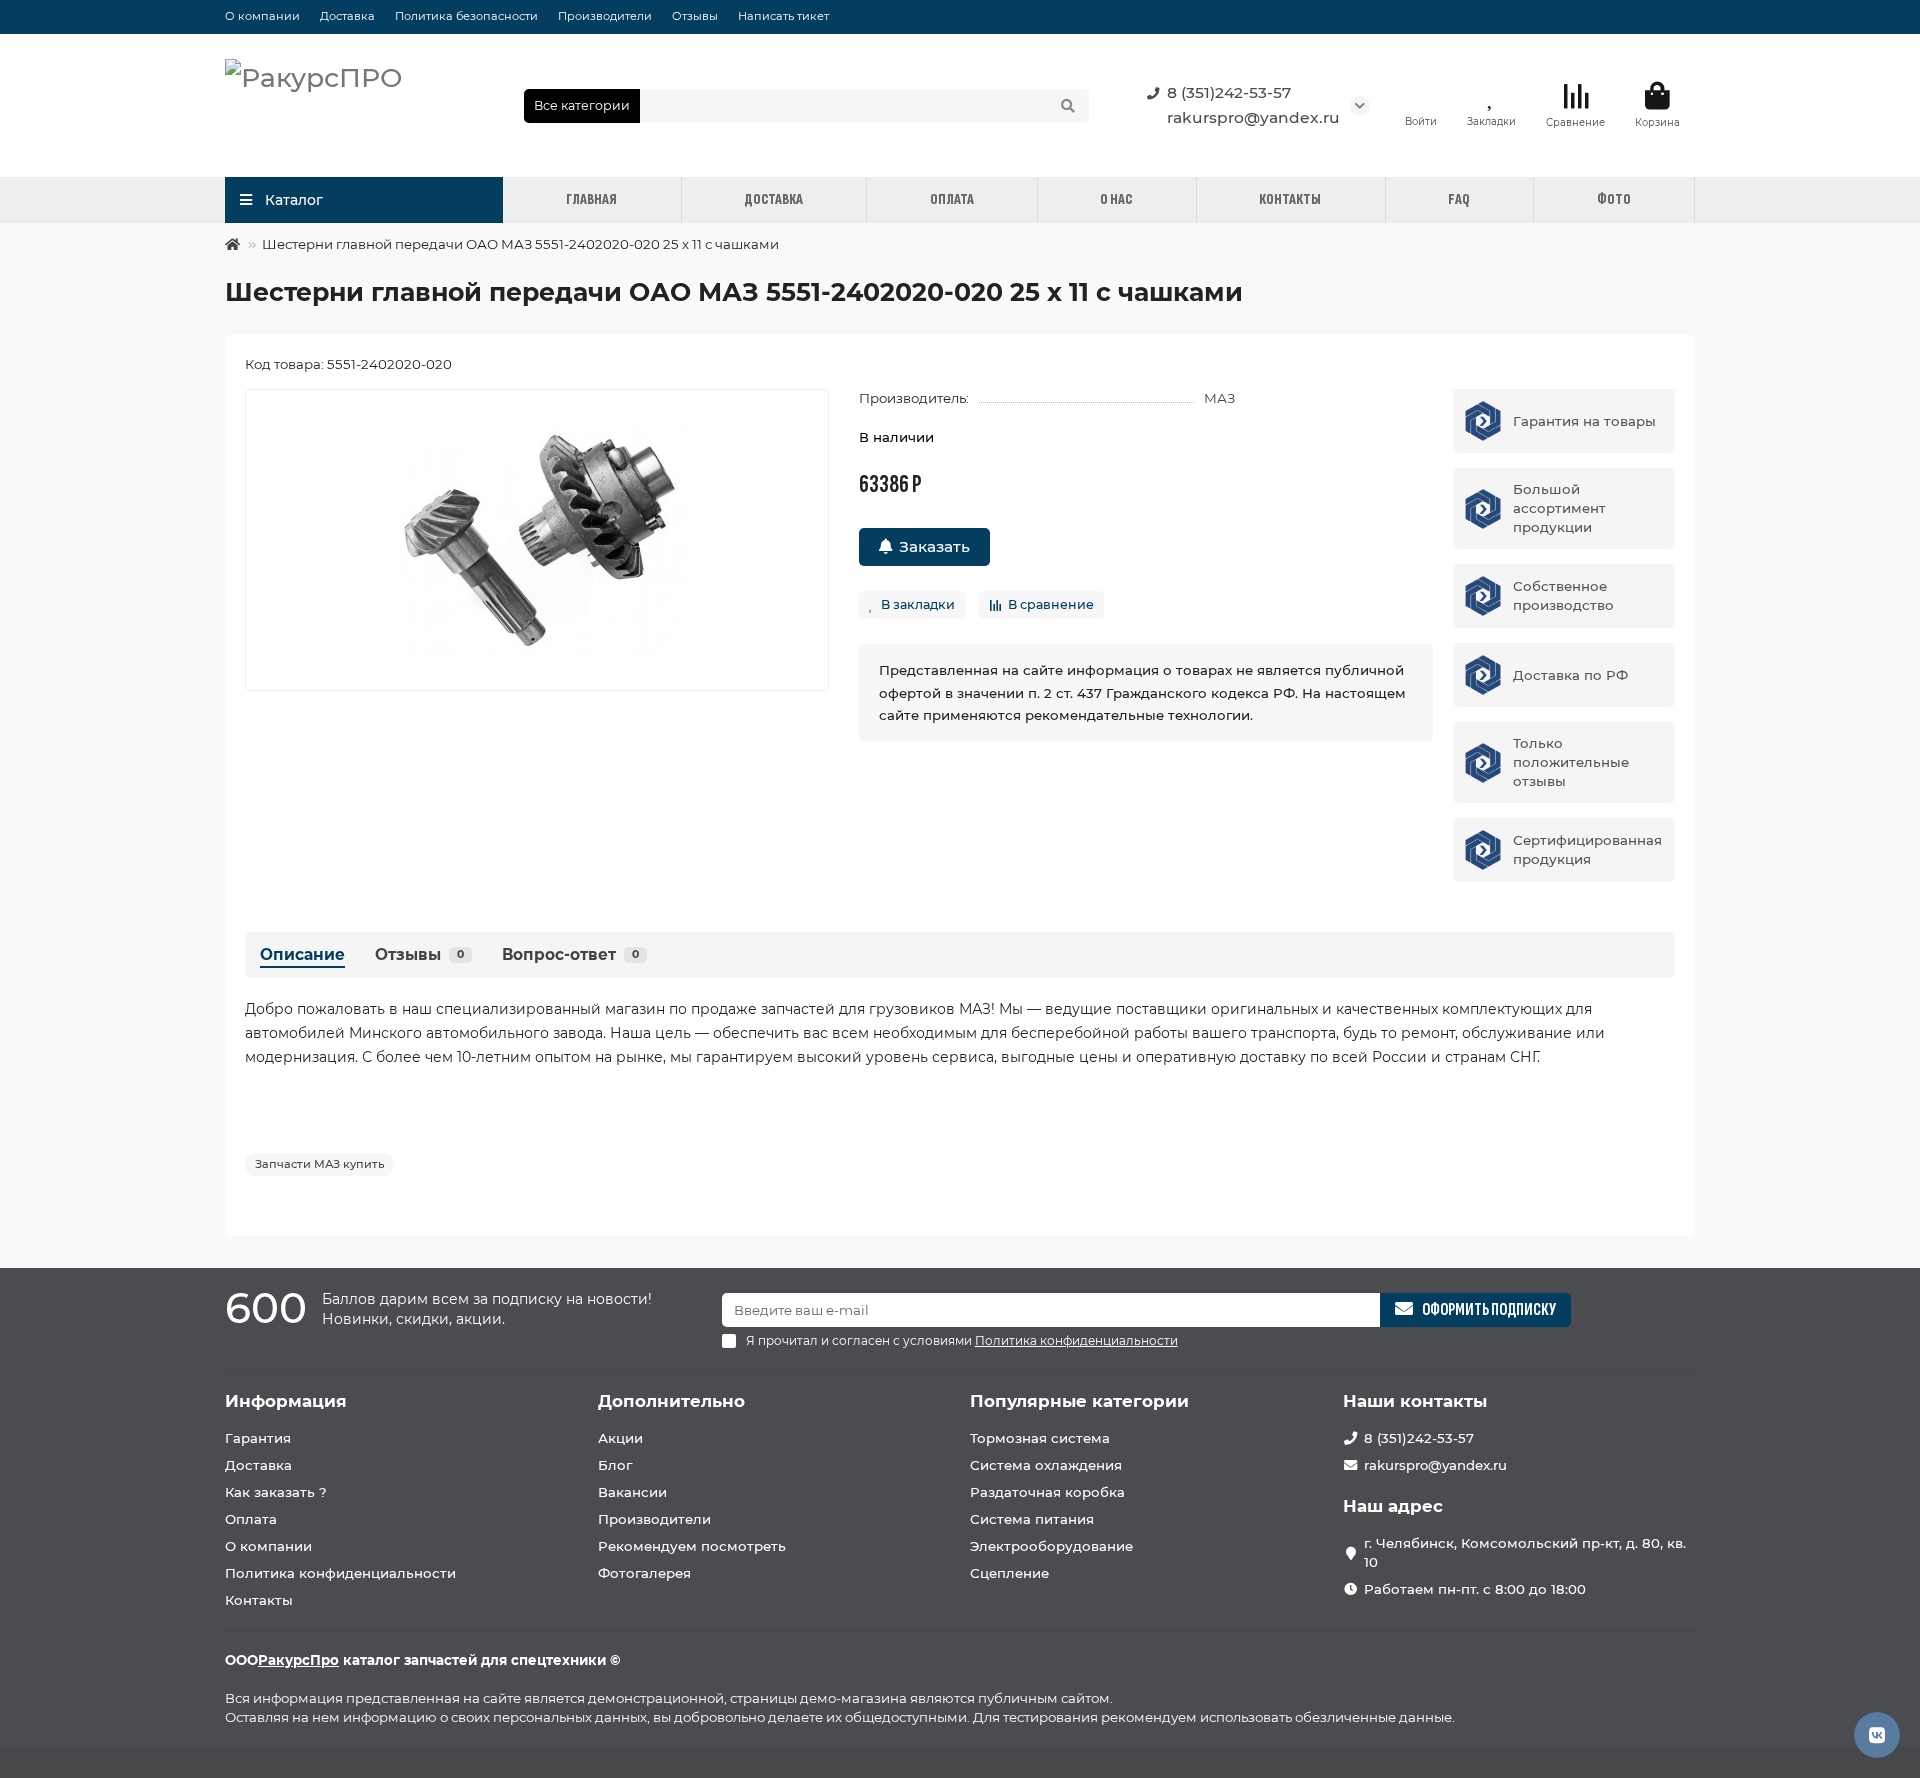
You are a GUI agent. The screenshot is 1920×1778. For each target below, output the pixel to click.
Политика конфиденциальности (340, 1573)
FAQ (1459, 199)
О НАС (1116, 199)
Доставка (347, 16)
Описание (302, 954)
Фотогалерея (644, 1573)
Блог (615, 1465)
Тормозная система (1040, 1438)
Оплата (251, 1519)
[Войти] (1421, 96)
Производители (605, 16)
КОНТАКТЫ (1290, 199)
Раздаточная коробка (1047, 1492)
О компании (262, 16)
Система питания (1032, 1519)
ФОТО (1614, 199)
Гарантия (258, 1438)
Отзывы (695, 16)
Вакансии (632, 1492)
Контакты (259, 1600)
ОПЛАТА (952, 199)
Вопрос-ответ (570, 954)
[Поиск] (1068, 106)
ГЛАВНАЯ (591, 199)
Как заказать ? (276, 1492)
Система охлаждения (1046, 1465)
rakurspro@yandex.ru (1253, 117)
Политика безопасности (466, 16)
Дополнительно (671, 1401)
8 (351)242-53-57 (1229, 92)
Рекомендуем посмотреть (692, 1546)
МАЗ (1219, 398)
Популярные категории (1079, 1401)
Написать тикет (783, 16)
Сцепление (1009, 1573)
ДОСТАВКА (773, 199)
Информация (286, 1401)
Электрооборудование (1051, 1546)
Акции (620, 1438)
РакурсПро (298, 1660)
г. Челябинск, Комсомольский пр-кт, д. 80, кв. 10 (1525, 1552)
